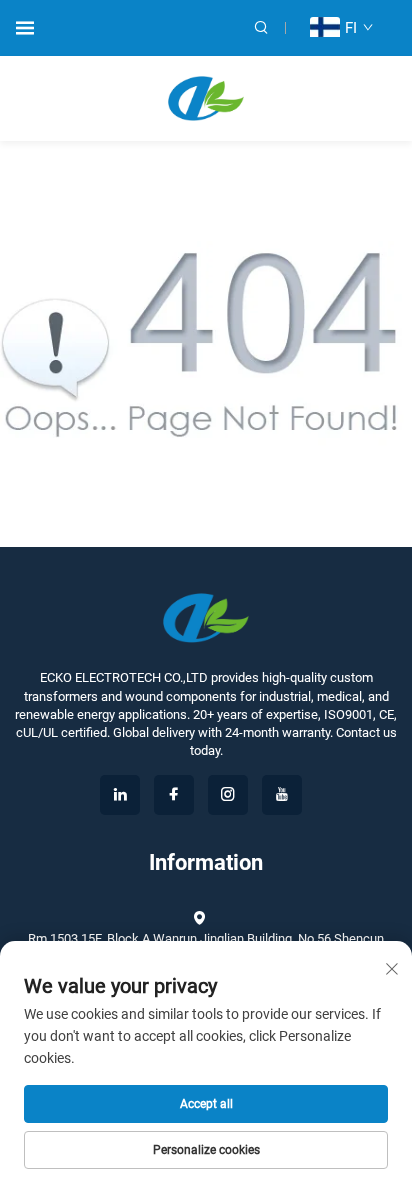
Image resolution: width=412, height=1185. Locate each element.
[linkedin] (120, 795)
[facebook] (174, 795)
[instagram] (228, 795)
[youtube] (282, 795)
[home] (206, 97)
